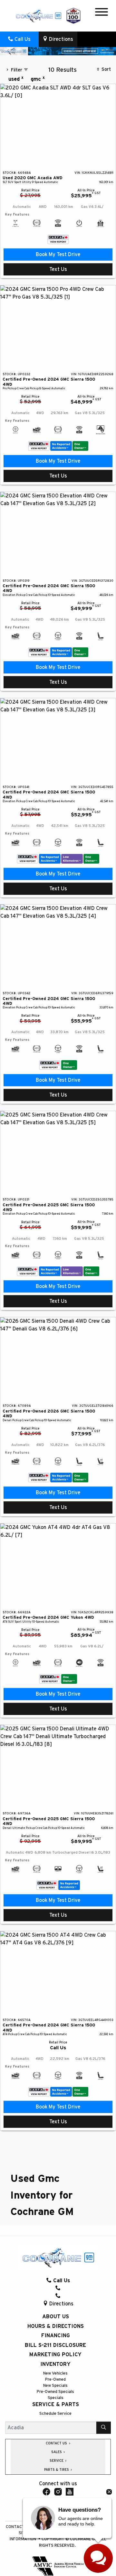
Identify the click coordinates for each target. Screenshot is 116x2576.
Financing (56, 2336)
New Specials (55, 2386)
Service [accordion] (57, 2461)
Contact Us (19, 2527)
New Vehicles (55, 2373)
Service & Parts (56, 2405)
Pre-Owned (55, 2380)
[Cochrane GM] (38, 15)
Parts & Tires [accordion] (57, 2470)
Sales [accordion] (57, 2452)
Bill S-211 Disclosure (55, 2345)
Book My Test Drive (58, 255)
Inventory (55, 2364)
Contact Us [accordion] (57, 2443)
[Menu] (101, 13)
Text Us (58, 269)
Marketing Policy (55, 2355)
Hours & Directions (56, 2326)
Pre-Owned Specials (55, 2392)
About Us (56, 2317)
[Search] (104, 2428)
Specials (56, 2398)
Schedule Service (55, 2414)
